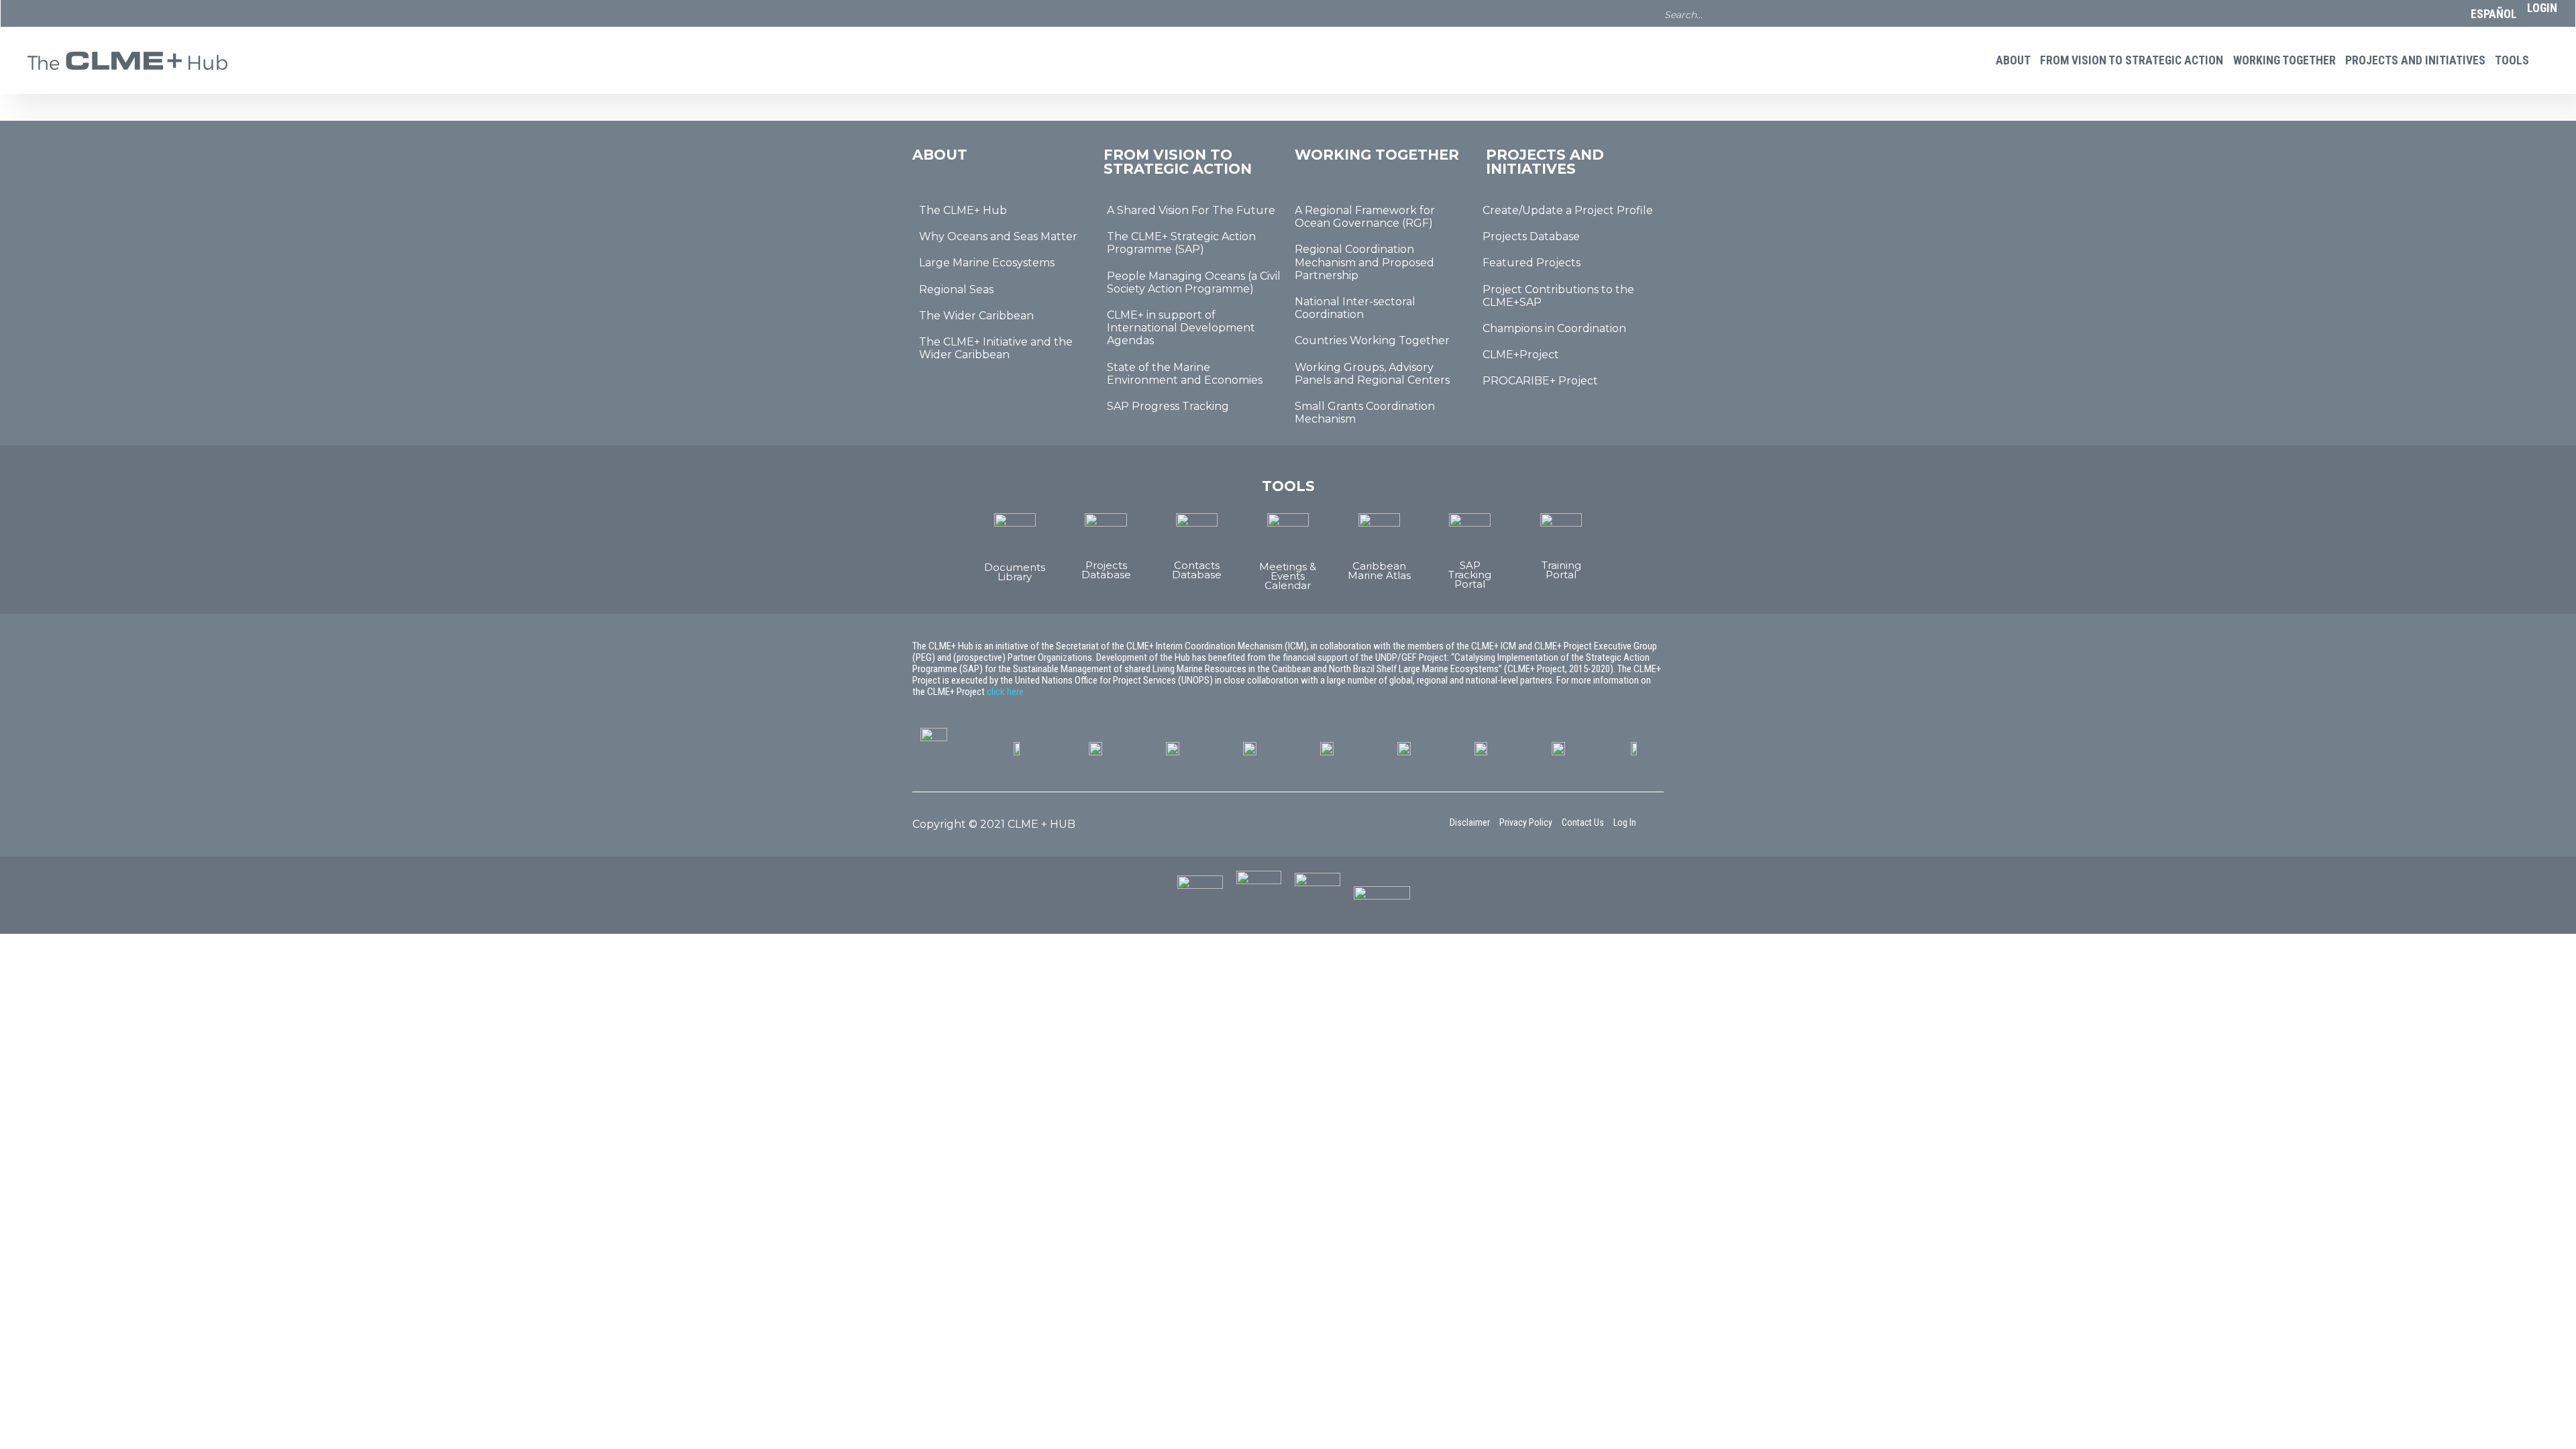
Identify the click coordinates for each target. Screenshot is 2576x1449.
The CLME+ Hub (963, 210)
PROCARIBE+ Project (1540, 381)
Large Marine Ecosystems (987, 263)
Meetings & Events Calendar (589, 165)
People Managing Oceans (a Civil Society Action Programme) (1194, 282)
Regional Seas (956, 289)
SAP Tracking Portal (1470, 575)
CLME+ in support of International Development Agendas (1181, 328)
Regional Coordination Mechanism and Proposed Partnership (1364, 262)
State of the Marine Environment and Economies (1185, 374)
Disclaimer (1470, 822)
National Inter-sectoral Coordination (1355, 308)
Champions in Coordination (1554, 328)
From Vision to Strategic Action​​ (2132, 60)
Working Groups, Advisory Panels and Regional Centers (1372, 374)
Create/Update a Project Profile (1568, 210)
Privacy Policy (1526, 822)
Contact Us (1583, 822)
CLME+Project (1521, 355)
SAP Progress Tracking (1168, 406)
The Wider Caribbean (976, 316)
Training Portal (1561, 570)
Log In (1625, 822)
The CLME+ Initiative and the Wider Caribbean (996, 348)
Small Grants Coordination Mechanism (1365, 413)
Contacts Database (478, 160)
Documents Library (256, 160)
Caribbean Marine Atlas (700, 160)
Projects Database (367, 160)
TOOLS (2512, 60)
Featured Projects (1532, 263)
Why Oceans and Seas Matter (998, 236)
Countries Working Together (1372, 340)
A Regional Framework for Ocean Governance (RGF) (1365, 217)
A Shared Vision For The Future (1191, 210)
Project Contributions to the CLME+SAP (1558, 296)
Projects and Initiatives (2415, 60)
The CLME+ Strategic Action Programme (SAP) (1181, 243)
